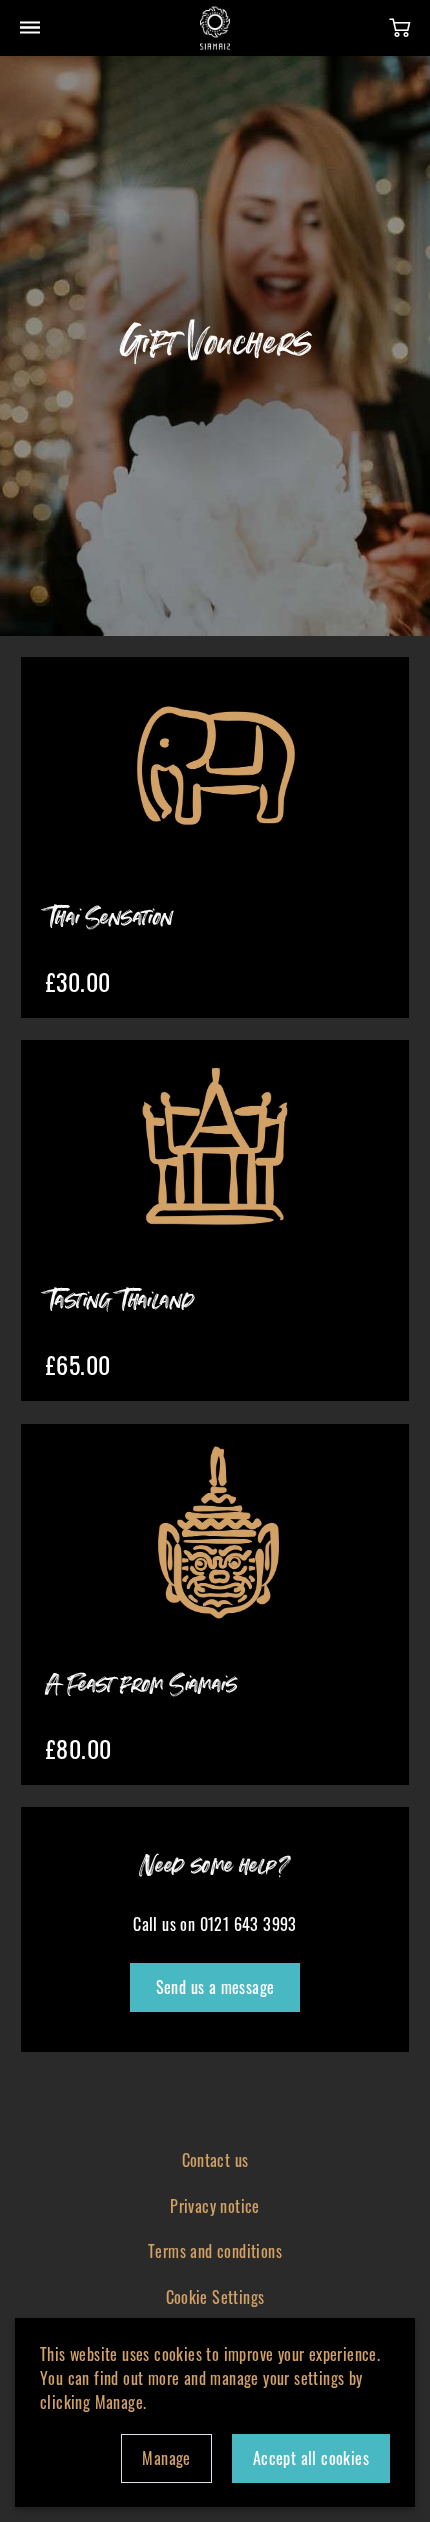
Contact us (215, 2160)
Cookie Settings (215, 2297)
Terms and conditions (215, 2251)
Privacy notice (215, 2206)
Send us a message (215, 1987)
